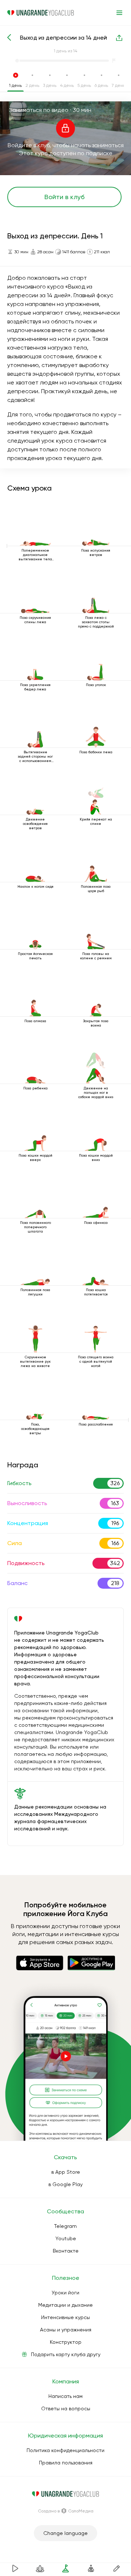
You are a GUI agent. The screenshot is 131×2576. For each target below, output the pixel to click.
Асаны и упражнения (66, 2330)
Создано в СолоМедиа (66, 2511)
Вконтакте (66, 2251)
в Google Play (65, 2184)
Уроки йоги (65, 2293)
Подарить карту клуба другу (66, 2354)
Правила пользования (66, 2463)
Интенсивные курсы (65, 2317)
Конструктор (66, 2342)
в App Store (66, 2172)
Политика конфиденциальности (65, 2450)
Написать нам (65, 2396)
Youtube (66, 2238)
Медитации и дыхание (65, 2305)
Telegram (65, 2226)
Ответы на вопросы (66, 2408)
